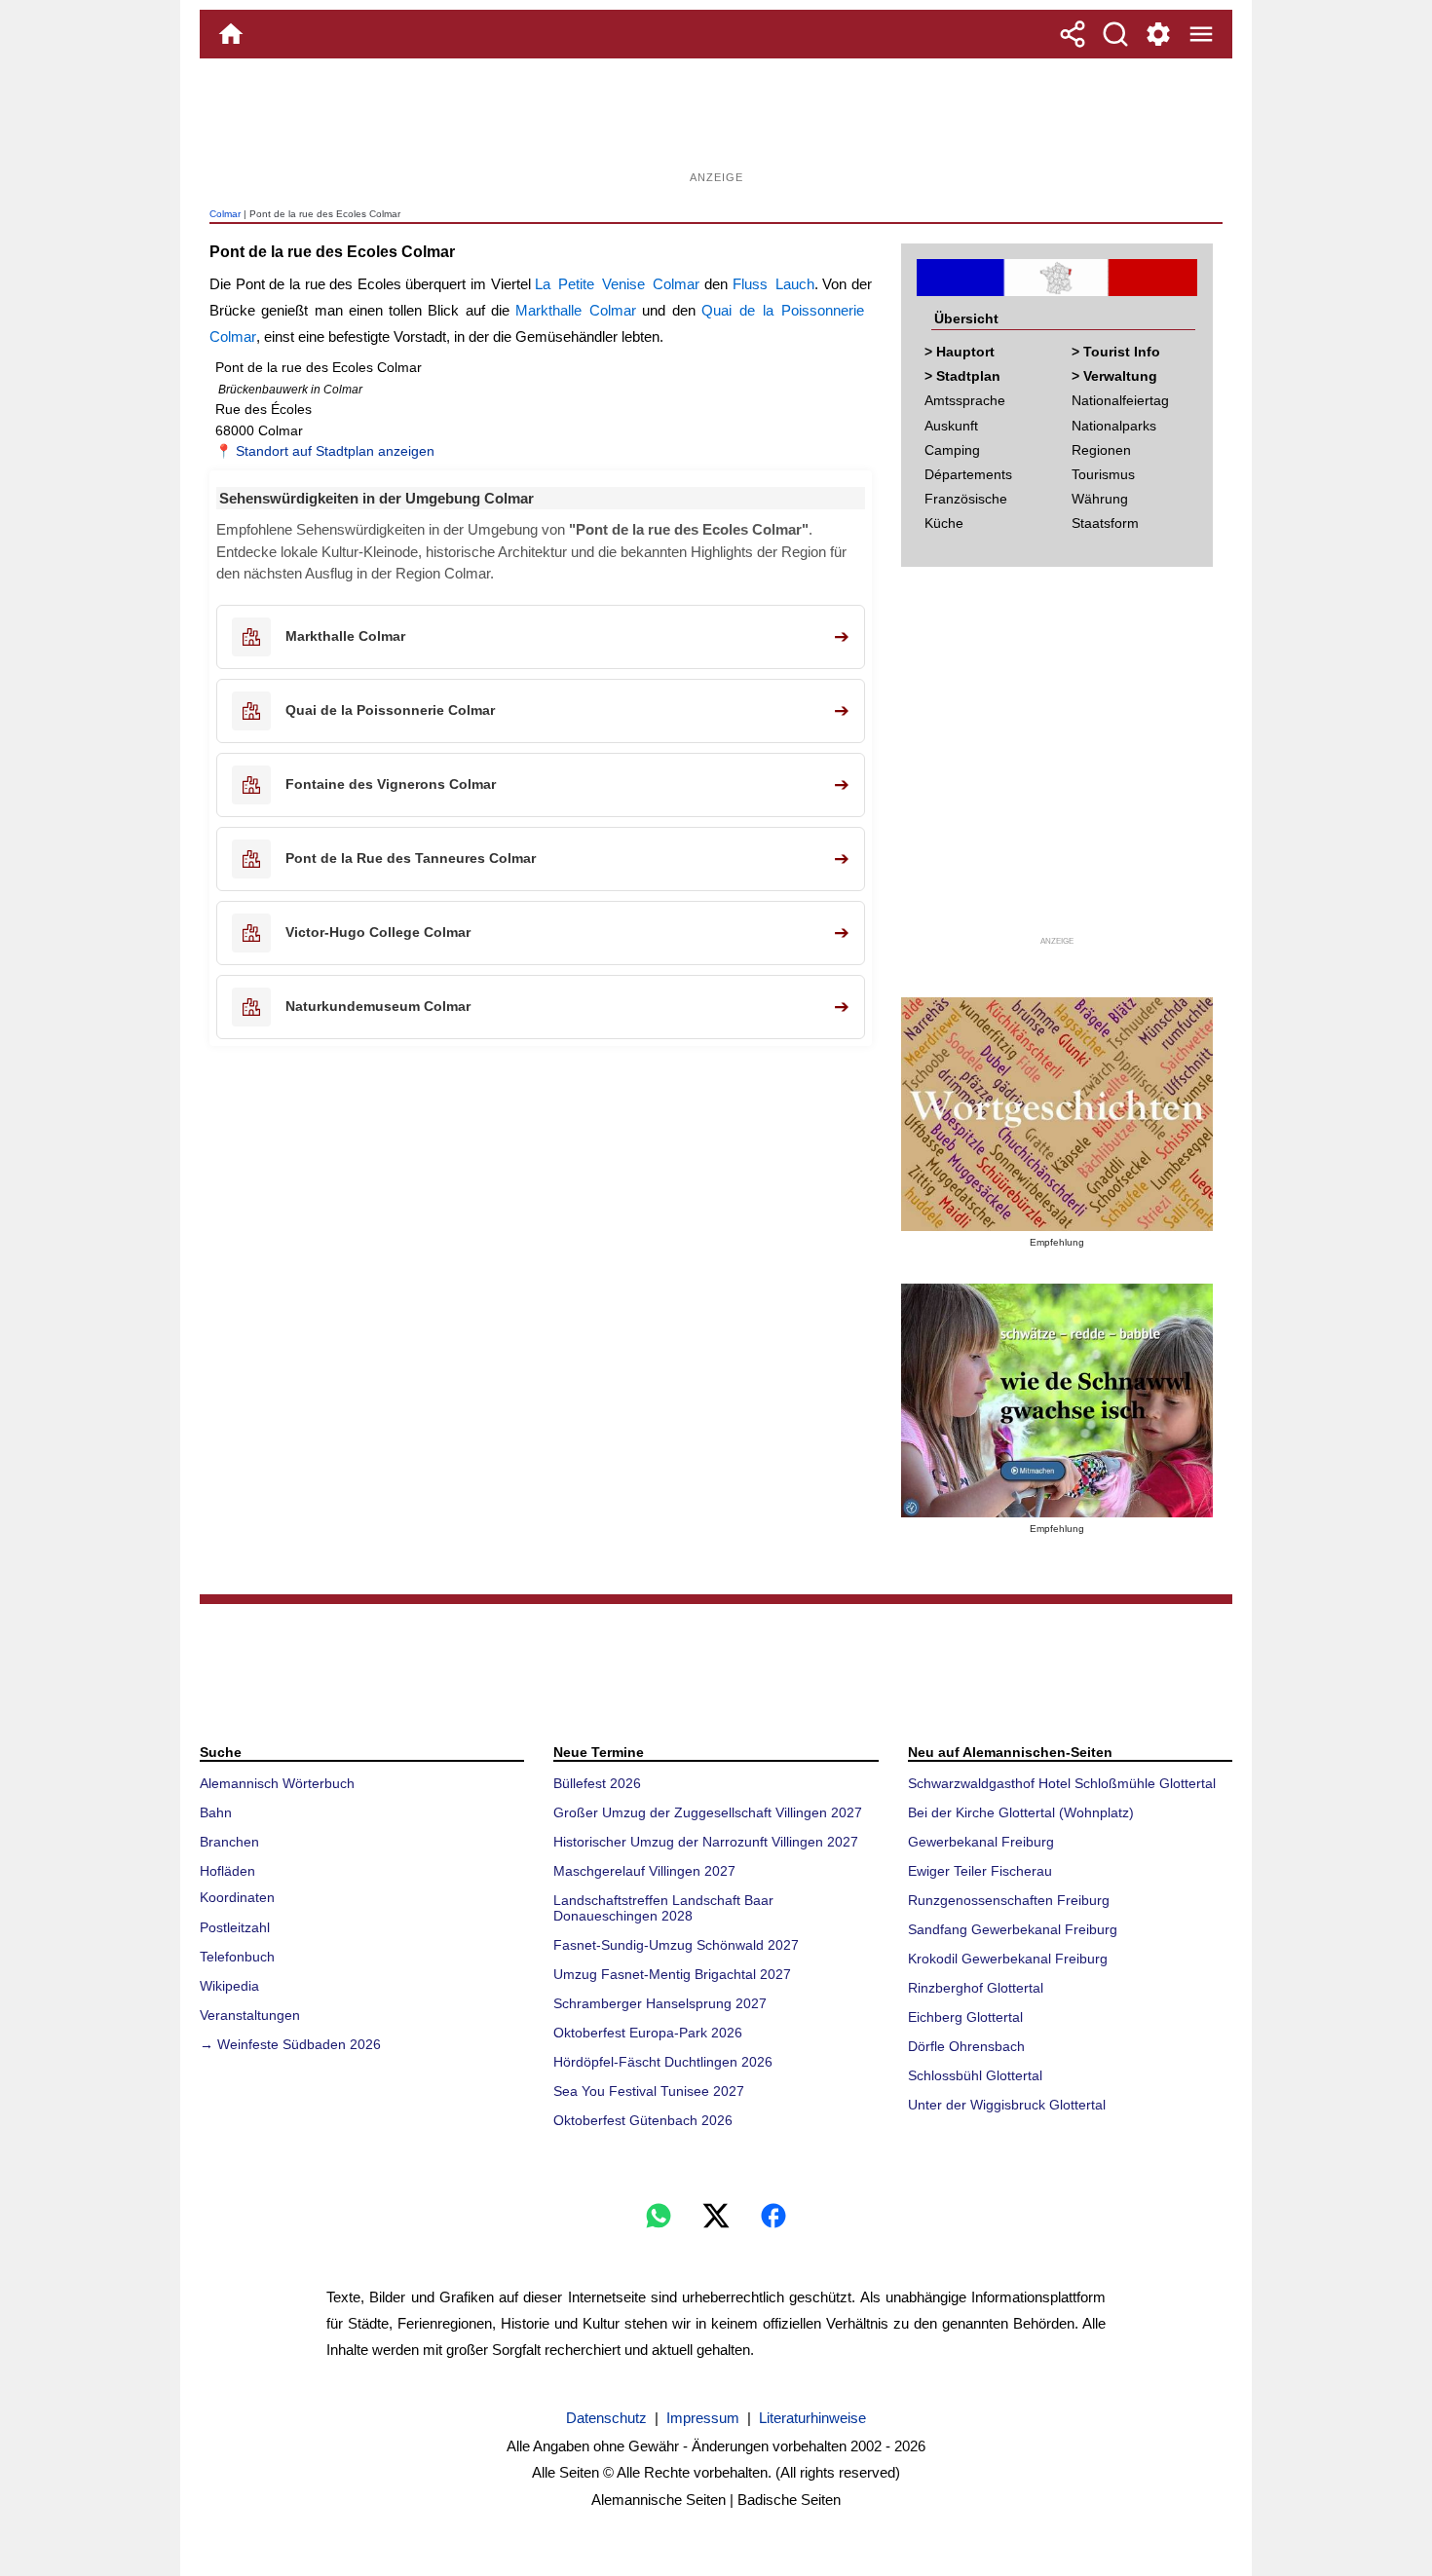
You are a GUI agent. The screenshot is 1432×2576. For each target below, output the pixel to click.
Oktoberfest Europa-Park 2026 (648, 2033)
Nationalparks (1114, 426)
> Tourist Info (1116, 352)
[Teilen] (1073, 34)
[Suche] (1115, 34)
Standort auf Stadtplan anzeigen (335, 451)
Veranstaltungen (250, 2015)
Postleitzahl (235, 1927)
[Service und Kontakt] (1158, 34)
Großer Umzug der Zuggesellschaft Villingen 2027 (708, 1812)
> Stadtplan (962, 376)
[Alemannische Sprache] (1057, 1114)
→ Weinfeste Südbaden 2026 (290, 2044)
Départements (968, 474)
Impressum (703, 2418)
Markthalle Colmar (576, 310)
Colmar (225, 214)
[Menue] (1201, 34)
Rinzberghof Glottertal (976, 1988)
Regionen (1101, 450)
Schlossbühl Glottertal (975, 2075)
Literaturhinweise (812, 2418)
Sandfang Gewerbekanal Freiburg (1013, 1929)
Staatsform (1105, 523)
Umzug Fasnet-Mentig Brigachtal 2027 (672, 1974)
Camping (952, 450)
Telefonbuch (237, 1957)
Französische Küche (966, 511)
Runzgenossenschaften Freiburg (1009, 1900)
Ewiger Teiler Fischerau (980, 1871)
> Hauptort (960, 352)
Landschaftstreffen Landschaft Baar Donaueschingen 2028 (663, 1908)
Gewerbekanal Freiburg (981, 1842)
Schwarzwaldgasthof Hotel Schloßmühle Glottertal (1062, 1783)
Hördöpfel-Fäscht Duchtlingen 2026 (663, 2062)
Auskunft (951, 426)
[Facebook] (773, 2216)
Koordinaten (237, 1897)
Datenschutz (606, 2418)
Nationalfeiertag (1120, 400)
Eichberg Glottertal (965, 2017)
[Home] (231, 34)
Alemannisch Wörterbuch (277, 1783)
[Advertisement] (716, 122)
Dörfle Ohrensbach (966, 2046)
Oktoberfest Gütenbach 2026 (643, 2120)
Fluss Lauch (773, 284)
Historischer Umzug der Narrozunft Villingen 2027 (706, 1842)
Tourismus (1103, 474)
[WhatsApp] (659, 2216)
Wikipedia (229, 1986)
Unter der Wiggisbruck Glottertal (1007, 2105)
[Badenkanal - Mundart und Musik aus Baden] (1057, 1400)
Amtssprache (965, 400)
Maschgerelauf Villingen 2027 (644, 1871)
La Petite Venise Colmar (617, 284)
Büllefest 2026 (597, 1783)
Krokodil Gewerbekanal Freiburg (1008, 1959)
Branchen (229, 1842)
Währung (1100, 499)
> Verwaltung (1114, 376)
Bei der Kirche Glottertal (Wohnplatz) (1021, 1812)
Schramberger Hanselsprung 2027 (660, 2003)
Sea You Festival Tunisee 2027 (649, 2091)
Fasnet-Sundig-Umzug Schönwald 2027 (676, 1945)
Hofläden (227, 1871)
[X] (716, 2216)
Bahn (216, 1812)
